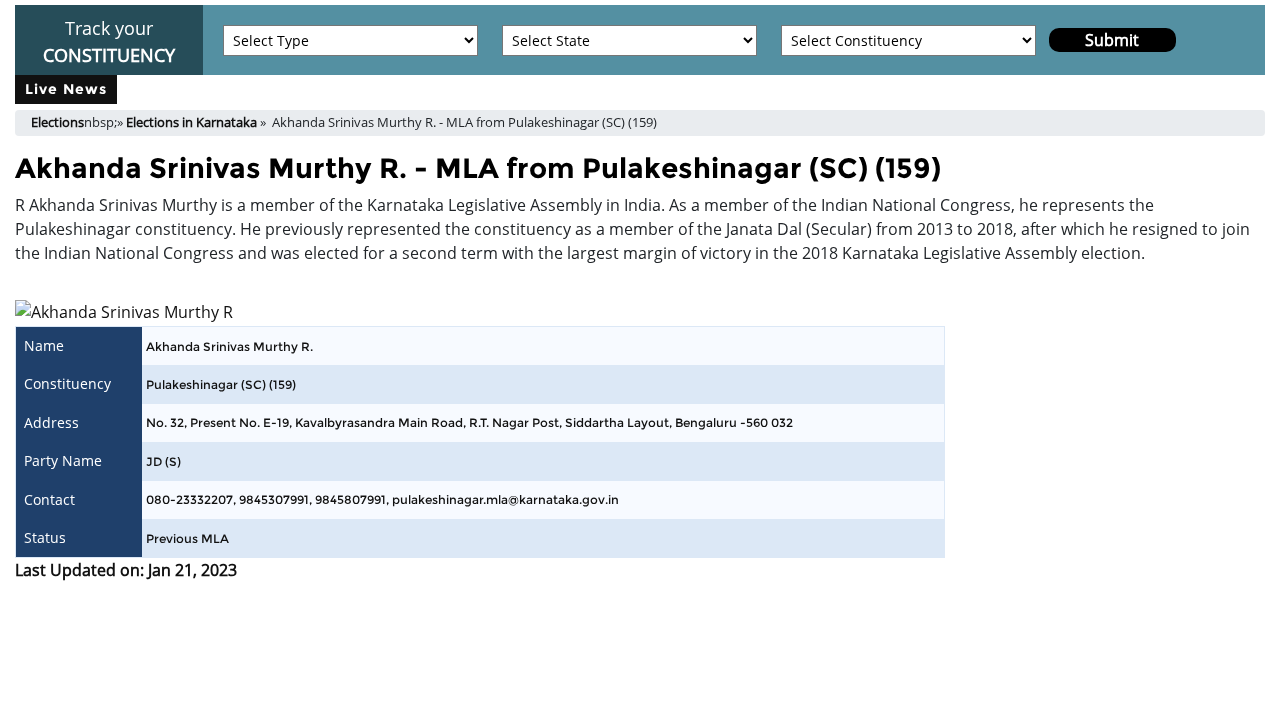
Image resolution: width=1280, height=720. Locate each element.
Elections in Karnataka (191, 122)
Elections (57, 122)
